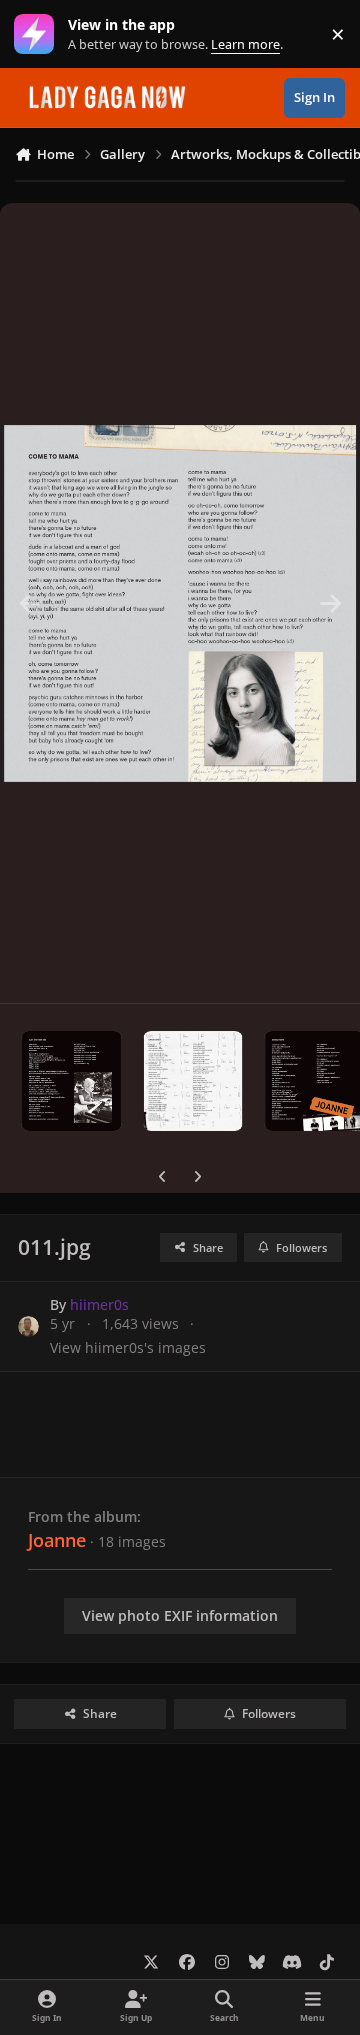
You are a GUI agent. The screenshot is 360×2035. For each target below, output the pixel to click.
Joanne (57, 1540)
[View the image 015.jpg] (71, 1081)
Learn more (38, 34)
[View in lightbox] (180, 603)
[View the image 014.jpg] (193, 1081)
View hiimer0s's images (128, 1347)
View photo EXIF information (180, 1615)
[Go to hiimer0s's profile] (28, 1326)
